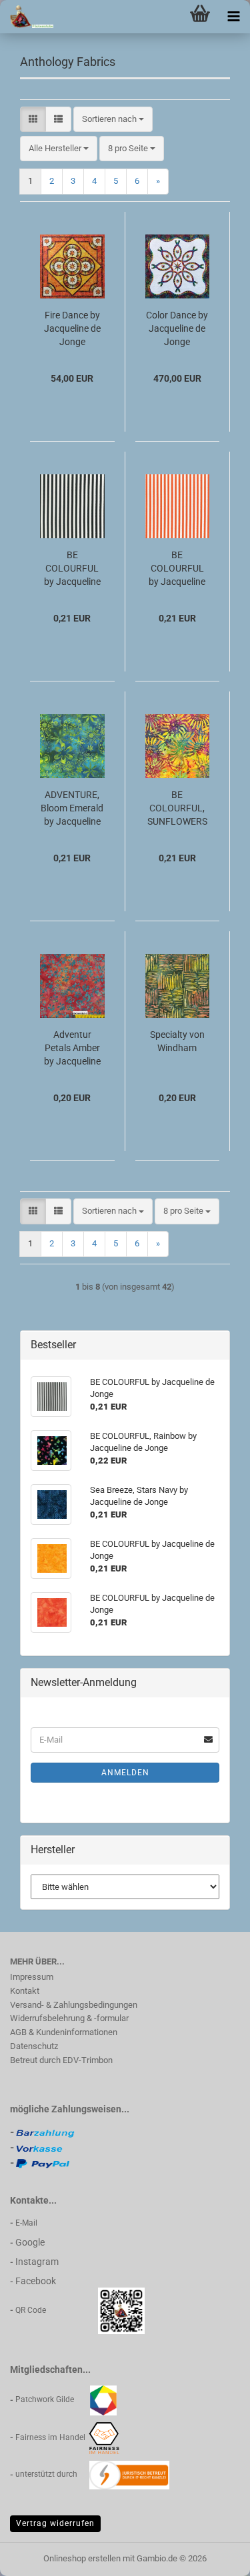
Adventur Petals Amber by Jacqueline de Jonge (72, 1049)
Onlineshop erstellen (82, 2558)
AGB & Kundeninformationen (64, 2032)
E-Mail (26, 2223)
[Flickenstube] (27, 17)
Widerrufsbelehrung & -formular (69, 2018)
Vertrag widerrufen (55, 2523)
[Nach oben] (213, 2556)
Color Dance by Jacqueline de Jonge (177, 328)
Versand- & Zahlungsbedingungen (74, 2005)
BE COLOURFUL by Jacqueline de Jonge (72, 569)
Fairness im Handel (51, 2437)
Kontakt (25, 1991)
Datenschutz (34, 2046)
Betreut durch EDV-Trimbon (61, 2060)
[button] (33, 120)
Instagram (37, 2262)
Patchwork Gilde (53, 2399)
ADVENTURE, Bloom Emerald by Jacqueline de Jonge (72, 809)
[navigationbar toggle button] (233, 17)
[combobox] (113, 120)
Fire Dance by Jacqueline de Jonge (72, 328)
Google (30, 2242)
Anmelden (125, 1773)
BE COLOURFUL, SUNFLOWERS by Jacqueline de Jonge (177, 809)
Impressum (32, 1977)
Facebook (36, 2281)
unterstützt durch (52, 2474)
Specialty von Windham (177, 1041)
